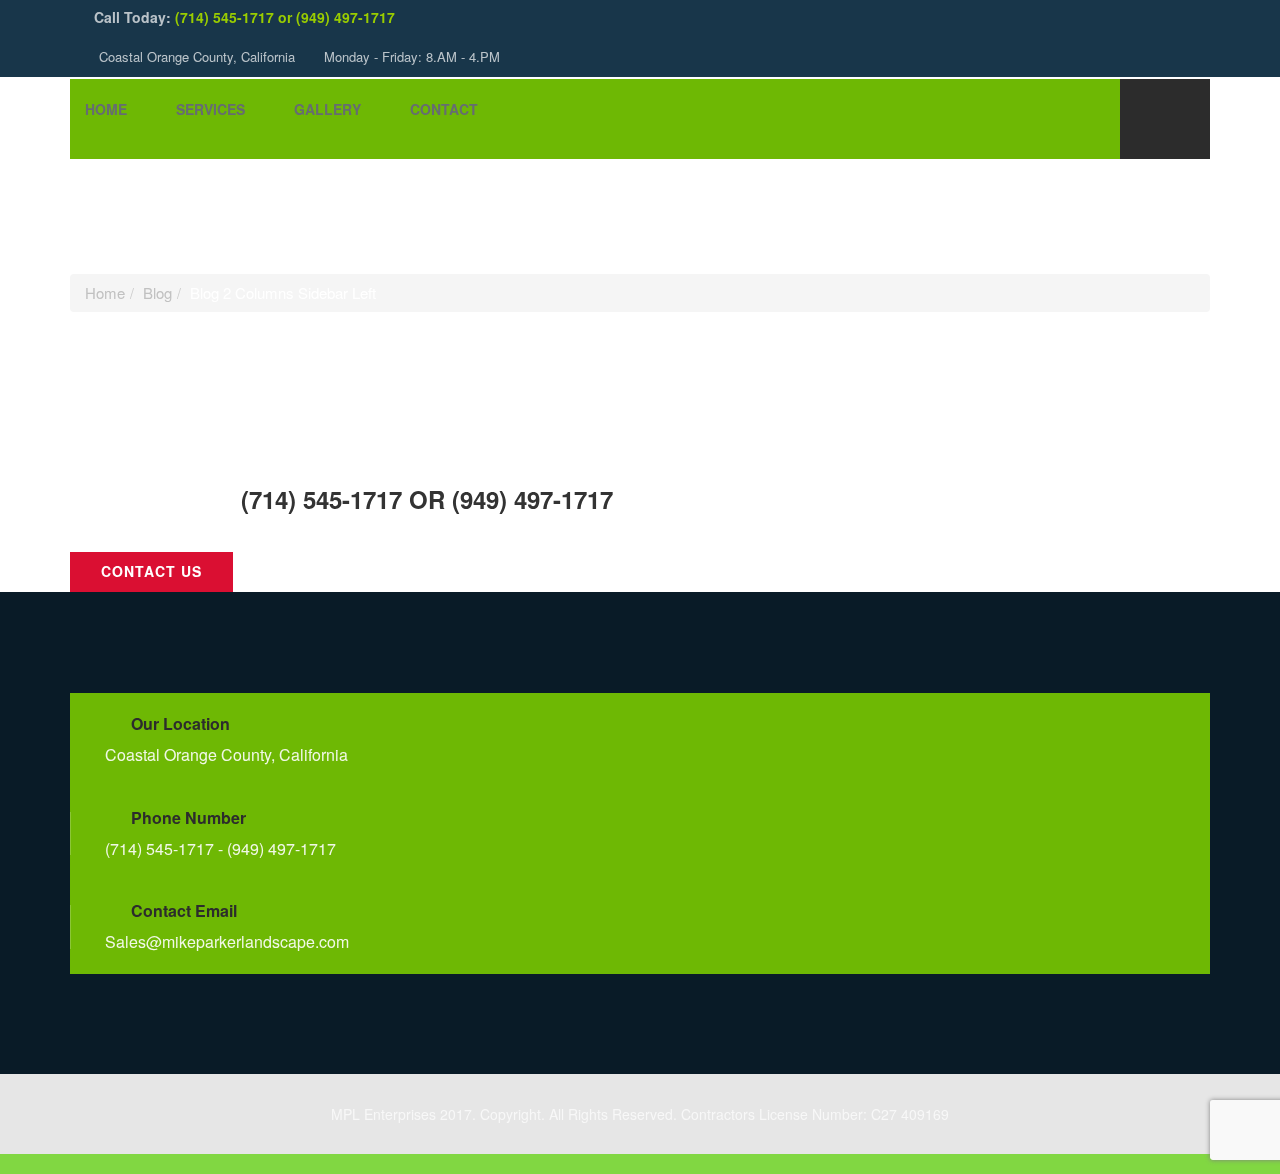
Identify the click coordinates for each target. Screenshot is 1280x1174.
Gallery (327, 109)
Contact (444, 109)
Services (210, 109)
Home (106, 109)
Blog (157, 292)
